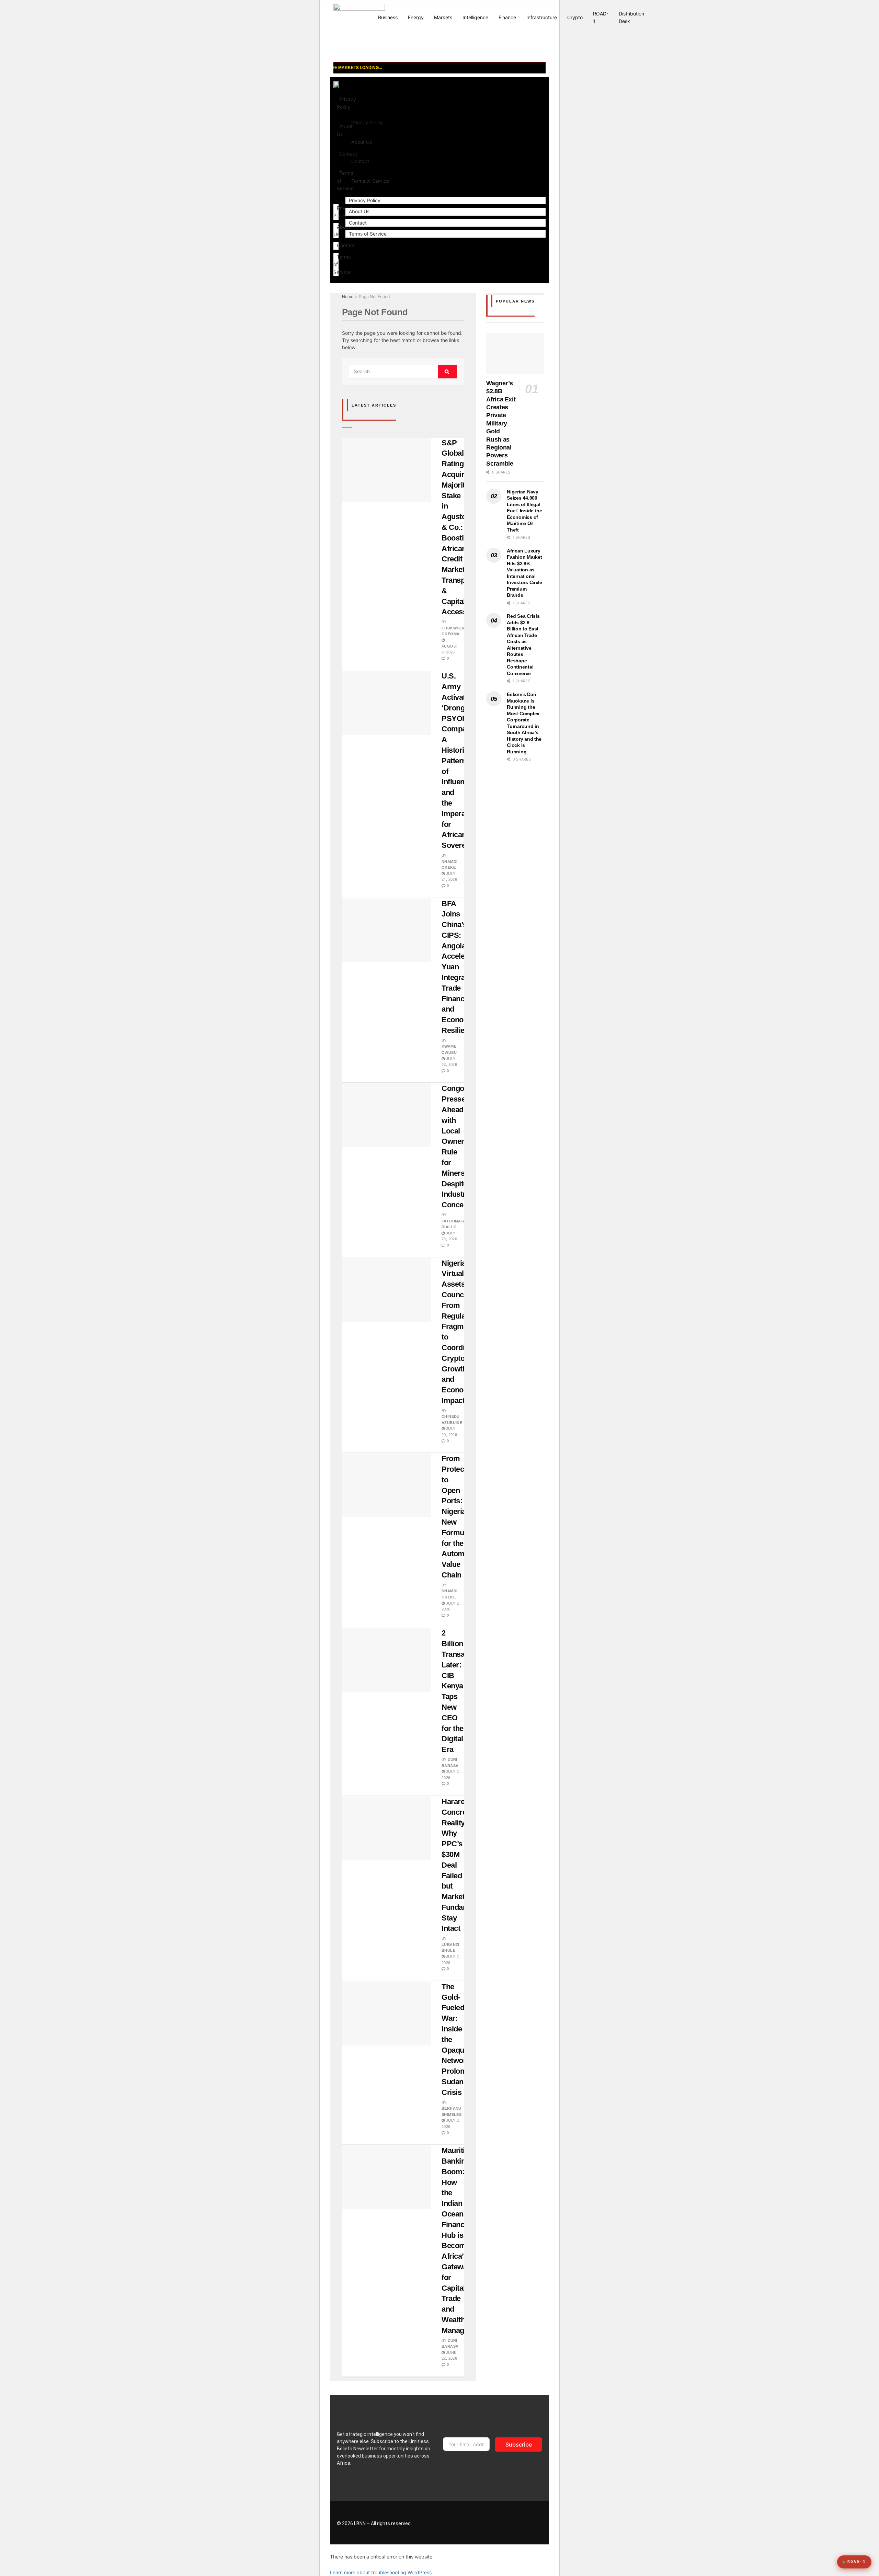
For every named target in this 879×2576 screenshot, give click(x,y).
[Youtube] (471, 2523)
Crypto (575, 17)
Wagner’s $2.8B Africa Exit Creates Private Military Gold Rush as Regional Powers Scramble (501, 423)
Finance (507, 17)
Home (348, 297)
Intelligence (475, 17)
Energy (416, 17)
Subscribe (519, 2444)
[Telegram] (486, 2523)
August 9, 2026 (450, 649)
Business (388, 17)
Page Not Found (374, 297)
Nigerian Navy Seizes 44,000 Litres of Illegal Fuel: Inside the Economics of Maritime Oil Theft (524, 511)
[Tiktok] (457, 2523)
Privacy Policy (346, 103)
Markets (443, 17)
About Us (362, 142)
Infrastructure (542, 17)
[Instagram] (500, 2523)
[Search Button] (447, 372)
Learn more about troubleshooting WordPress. (381, 2572)
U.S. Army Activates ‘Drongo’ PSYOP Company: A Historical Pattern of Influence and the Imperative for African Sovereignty (462, 761)
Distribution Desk (631, 17)
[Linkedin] (514, 2523)
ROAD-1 (601, 17)
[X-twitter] (528, 2523)
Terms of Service (370, 181)
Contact (346, 245)
